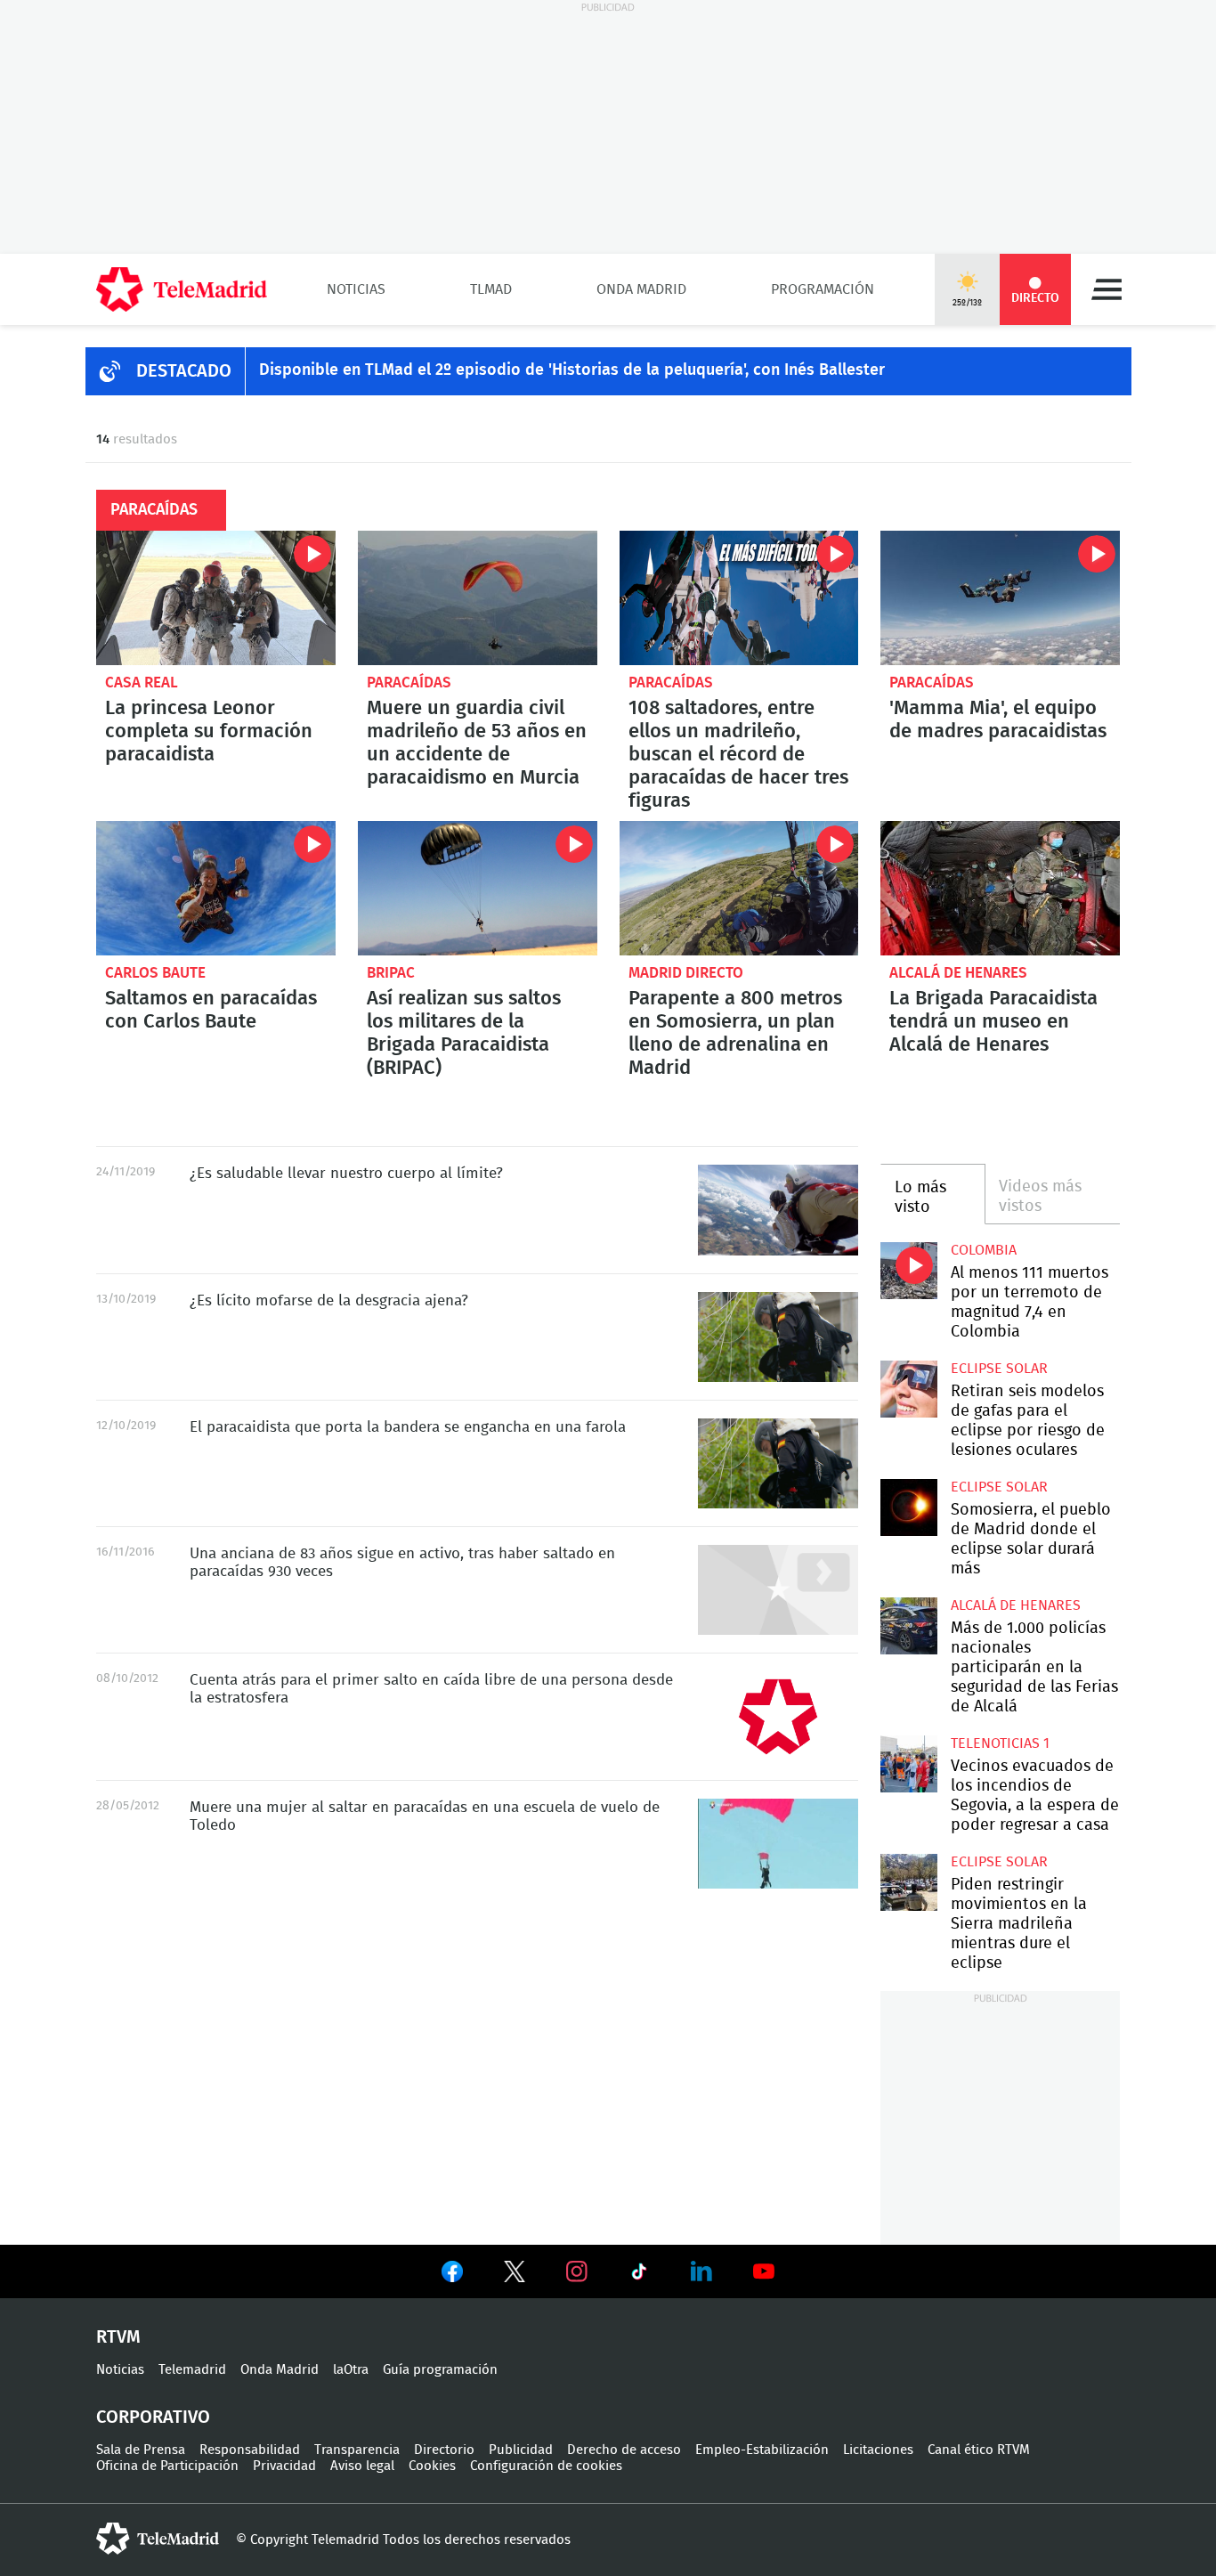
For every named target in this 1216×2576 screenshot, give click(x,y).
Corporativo (153, 2418)
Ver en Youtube (764, 2271)
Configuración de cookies (546, 2466)
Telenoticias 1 (1000, 1743)
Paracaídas (409, 683)
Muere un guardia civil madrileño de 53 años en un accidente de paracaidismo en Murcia (478, 598)
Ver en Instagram (577, 2271)
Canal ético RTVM (979, 2450)
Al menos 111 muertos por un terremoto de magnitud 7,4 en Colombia (908, 1270)
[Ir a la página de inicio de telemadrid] (182, 289)
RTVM (118, 2337)
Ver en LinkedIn (701, 2271)
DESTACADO (184, 371)
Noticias (356, 289)
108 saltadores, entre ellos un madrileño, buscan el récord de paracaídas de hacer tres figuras (739, 598)
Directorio (444, 2450)
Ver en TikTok (639, 2275)
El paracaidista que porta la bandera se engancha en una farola (778, 1463)
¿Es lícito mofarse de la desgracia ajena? (778, 1337)
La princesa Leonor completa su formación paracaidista (216, 598)
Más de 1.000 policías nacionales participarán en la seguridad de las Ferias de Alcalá (908, 1625)
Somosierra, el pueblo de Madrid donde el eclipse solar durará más (908, 1507)
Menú (1107, 289)
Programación (823, 289)
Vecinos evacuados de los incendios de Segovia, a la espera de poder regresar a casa (908, 1763)
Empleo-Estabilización (762, 2450)
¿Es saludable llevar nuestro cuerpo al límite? (778, 1210)
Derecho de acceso (624, 2450)
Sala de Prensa (141, 2450)
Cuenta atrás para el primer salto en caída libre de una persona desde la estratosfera (778, 1716)
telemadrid (158, 2539)
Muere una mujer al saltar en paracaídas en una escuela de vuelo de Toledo (778, 1844)
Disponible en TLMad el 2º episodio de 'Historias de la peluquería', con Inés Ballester (572, 370)
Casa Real (142, 683)
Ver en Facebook (452, 2275)
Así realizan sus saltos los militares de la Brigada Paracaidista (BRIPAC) (478, 888)
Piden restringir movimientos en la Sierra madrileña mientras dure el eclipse (908, 1882)
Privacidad (284, 2466)
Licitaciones (878, 2450)
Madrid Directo (686, 973)
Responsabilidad (250, 2450)
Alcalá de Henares (958, 973)
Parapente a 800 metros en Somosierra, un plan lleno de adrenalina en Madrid (739, 888)
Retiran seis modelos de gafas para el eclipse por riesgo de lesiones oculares (908, 1389)
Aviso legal (362, 2466)
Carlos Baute (155, 973)
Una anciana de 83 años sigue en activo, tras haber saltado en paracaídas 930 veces (778, 1590)
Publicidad (521, 2450)
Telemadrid (192, 2370)
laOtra (351, 2370)
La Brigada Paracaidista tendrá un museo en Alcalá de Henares (1000, 888)
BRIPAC (391, 973)
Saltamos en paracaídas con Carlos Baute (216, 888)
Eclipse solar (999, 1369)
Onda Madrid (641, 289)
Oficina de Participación (167, 2466)
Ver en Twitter (515, 2275)
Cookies (432, 2466)
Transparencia (357, 2450)
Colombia (984, 1250)
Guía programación (440, 2370)
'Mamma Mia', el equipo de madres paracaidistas (1000, 598)
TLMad (491, 289)
